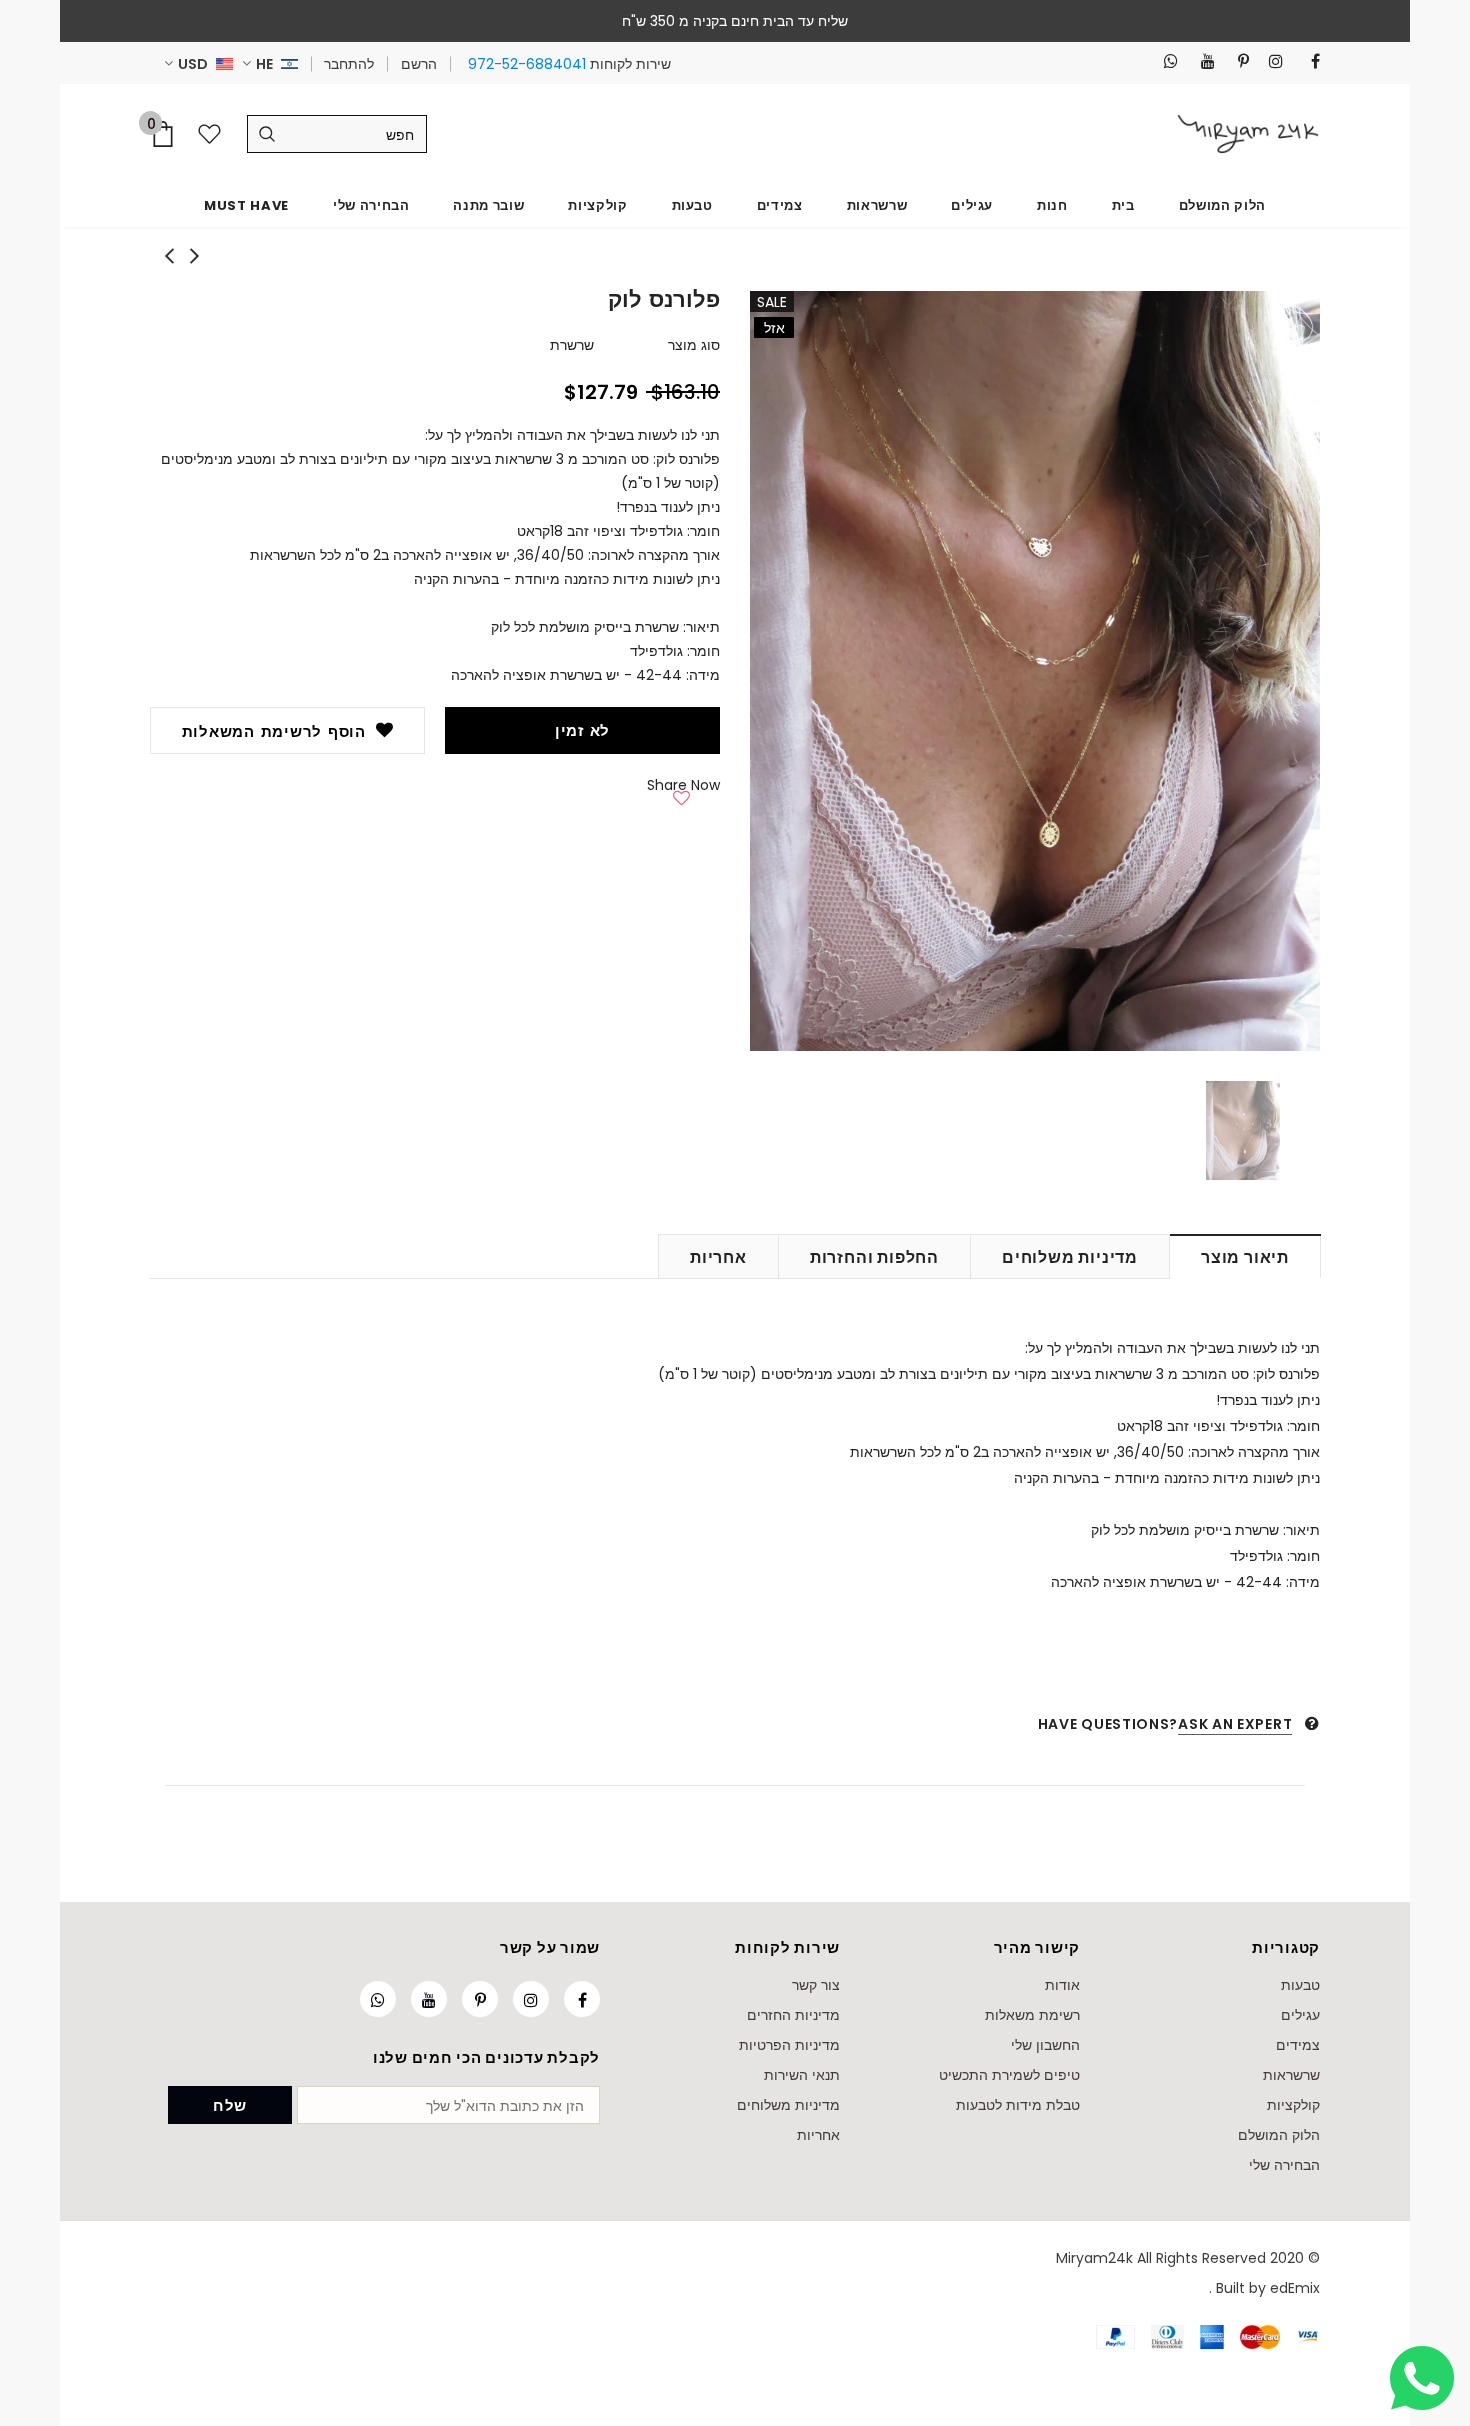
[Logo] (1248, 134)
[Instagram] (1270, 61)
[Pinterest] (1236, 61)
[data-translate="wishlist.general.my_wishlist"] (214, 134)
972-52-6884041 (527, 64)
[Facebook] (1307, 61)
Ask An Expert (1235, 1724)
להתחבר (349, 64)
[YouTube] (1202, 61)
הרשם (419, 64)
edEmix (1295, 2288)
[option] (1035, 671)
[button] (681, 793)
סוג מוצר (694, 345)
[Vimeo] (1165, 61)
